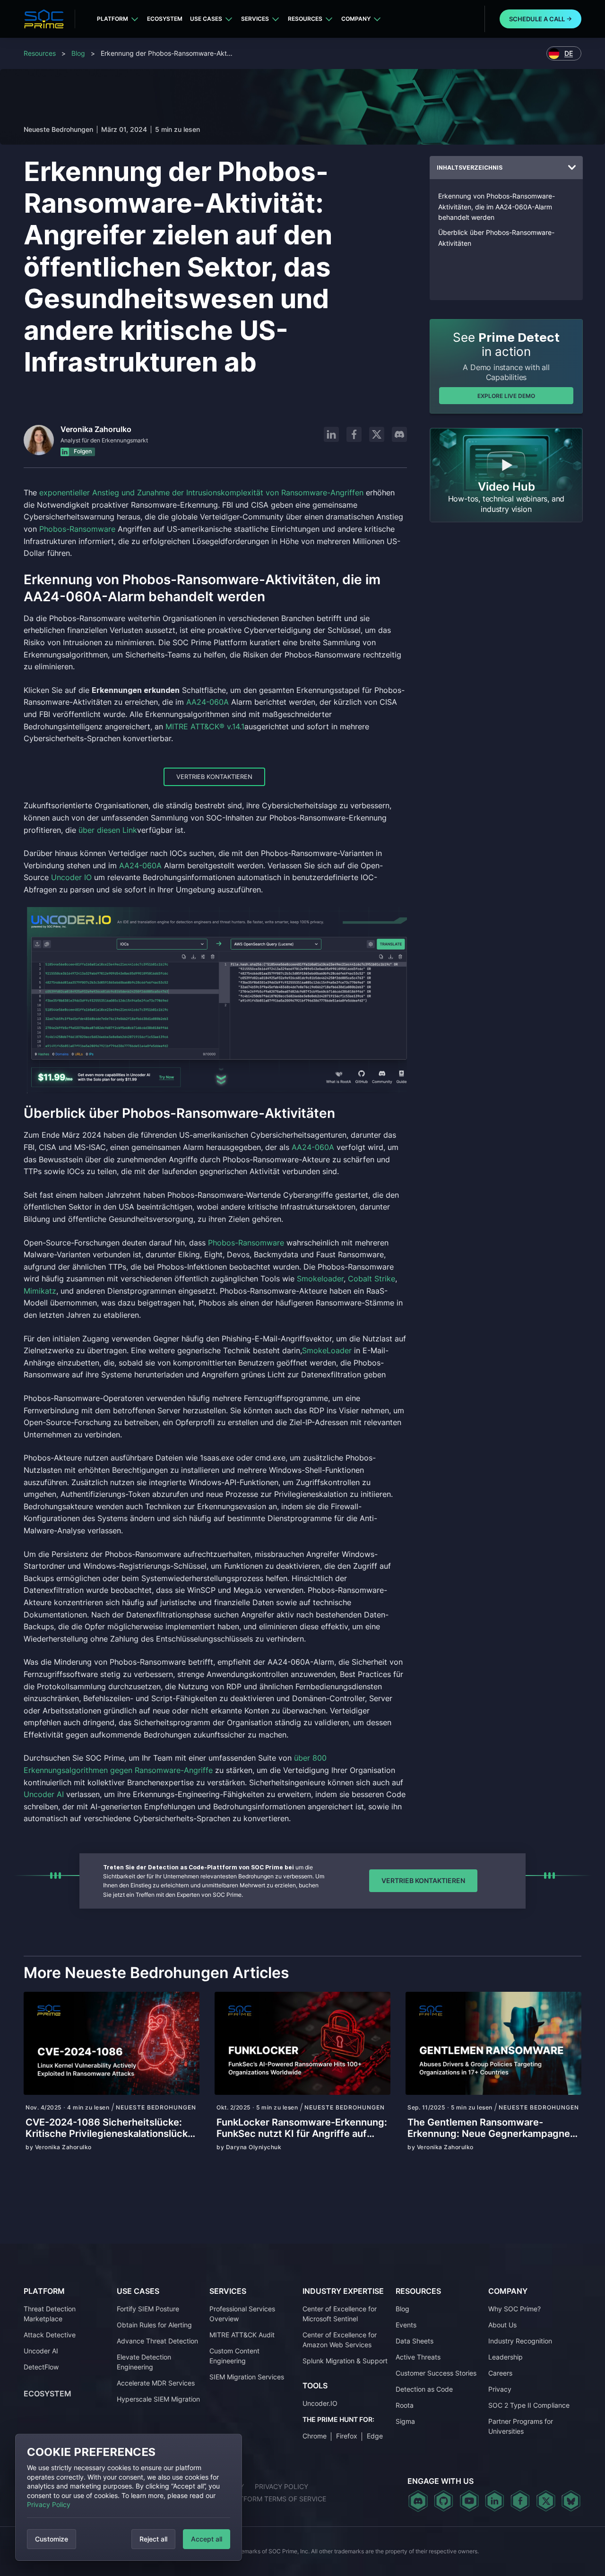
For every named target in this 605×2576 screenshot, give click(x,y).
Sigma (405, 2421)
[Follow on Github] (444, 2501)
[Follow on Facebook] (354, 434)
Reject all (153, 2539)
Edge (375, 2436)
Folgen (82, 451)
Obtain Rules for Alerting (154, 2325)
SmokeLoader (327, 1350)
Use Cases (206, 19)
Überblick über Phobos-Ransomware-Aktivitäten (496, 238)
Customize (52, 2539)
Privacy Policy (49, 2504)
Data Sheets (415, 2341)
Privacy (500, 2389)
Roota (405, 2405)
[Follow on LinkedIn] (331, 434)
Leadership (506, 2357)
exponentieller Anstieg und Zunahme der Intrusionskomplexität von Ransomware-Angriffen (201, 493)
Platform (112, 19)
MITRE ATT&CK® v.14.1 (205, 726)
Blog (78, 53)
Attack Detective (50, 2335)
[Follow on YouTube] (469, 2501)
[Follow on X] (377, 434)
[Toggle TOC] (572, 168)
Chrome (315, 2436)
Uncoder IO (71, 877)
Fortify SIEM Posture (148, 2309)
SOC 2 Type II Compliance (529, 2405)
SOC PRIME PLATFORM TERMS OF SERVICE (258, 2499)
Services (255, 19)
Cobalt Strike (372, 1279)
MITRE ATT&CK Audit (242, 2335)
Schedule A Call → (540, 19)
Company (356, 19)
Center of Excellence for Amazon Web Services (340, 2340)
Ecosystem (165, 19)
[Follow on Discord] (399, 434)
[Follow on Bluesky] (571, 2501)
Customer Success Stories (436, 2373)
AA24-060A (207, 702)
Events (406, 2325)
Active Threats (418, 2357)
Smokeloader (320, 1279)
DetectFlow (41, 2367)
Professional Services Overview (242, 2314)
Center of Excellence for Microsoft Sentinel (340, 2314)
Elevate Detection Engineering (144, 2362)
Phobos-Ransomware (77, 529)
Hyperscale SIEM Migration (158, 2399)
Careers (500, 2373)
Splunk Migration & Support (345, 2361)
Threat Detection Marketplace (50, 2314)
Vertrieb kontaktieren (214, 777)
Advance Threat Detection (157, 2341)
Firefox (347, 2436)
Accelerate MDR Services (156, 2383)
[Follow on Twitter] (546, 2501)
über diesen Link (108, 830)
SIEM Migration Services (247, 2377)
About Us (502, 2325)
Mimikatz (40, 1291)
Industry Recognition (520, 2341)
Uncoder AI (45, 1794)
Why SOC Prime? (514, 2309)
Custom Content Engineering (234, 2356)
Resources (305, 19)
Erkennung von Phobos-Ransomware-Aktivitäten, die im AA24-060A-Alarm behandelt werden (497, 207)
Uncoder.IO (320, 2403)
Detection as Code (424, 2389)
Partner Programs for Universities (521, 2426)
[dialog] (129, 2497)
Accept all (207, 2539)
